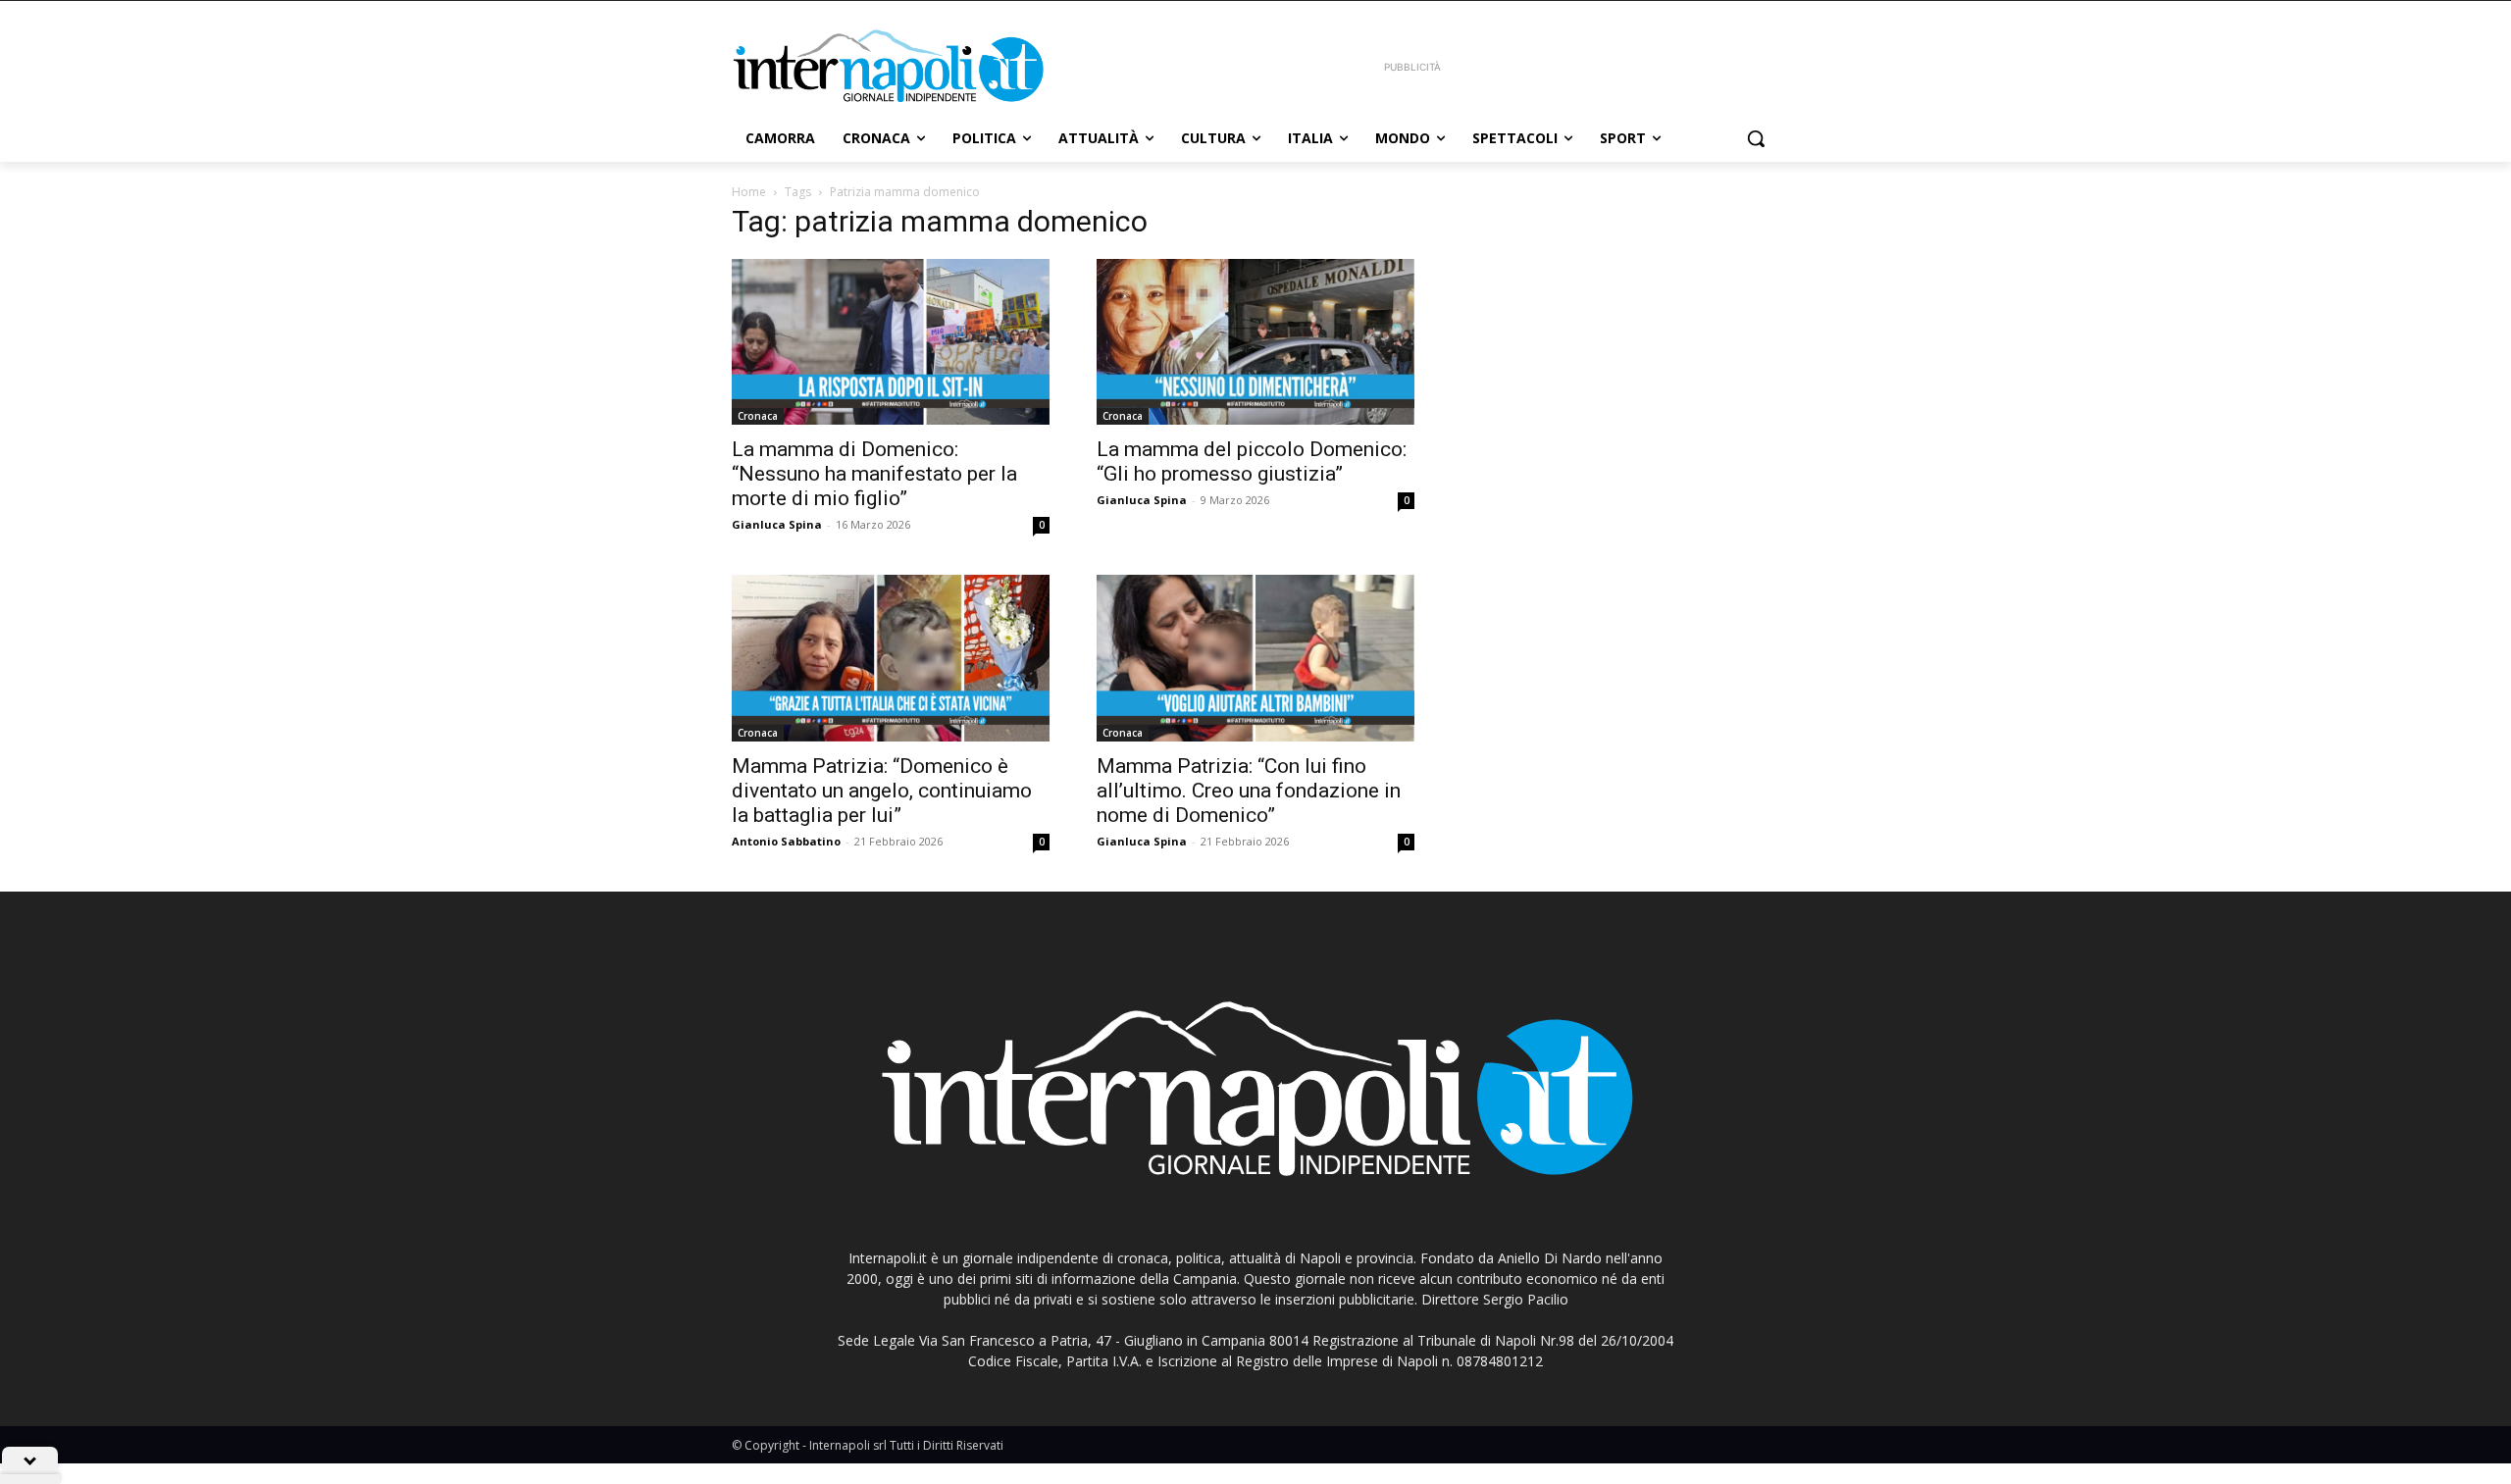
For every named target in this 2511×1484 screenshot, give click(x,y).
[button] (1756, 138)
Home (749, 192)
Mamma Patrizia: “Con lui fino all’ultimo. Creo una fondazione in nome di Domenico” (1249, 791)
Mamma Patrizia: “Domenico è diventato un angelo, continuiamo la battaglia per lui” (882, 791)
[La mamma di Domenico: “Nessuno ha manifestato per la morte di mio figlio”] (891, 342)
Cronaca (758, 416)
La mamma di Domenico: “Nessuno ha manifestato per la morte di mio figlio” (874, 474)
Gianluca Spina (777, 524)
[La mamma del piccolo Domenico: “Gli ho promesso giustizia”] (1255, 342)
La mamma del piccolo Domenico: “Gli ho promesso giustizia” (1252, 461)
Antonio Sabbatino (786, 841)
